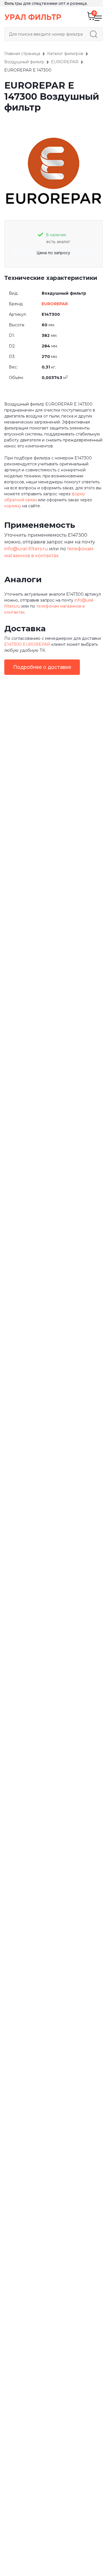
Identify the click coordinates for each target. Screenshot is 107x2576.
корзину (13, 506)
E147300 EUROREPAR (27, 644)
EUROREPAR (55, 304)
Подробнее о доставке (42, 667)
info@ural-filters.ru (26, 549)
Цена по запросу (53, 253)
